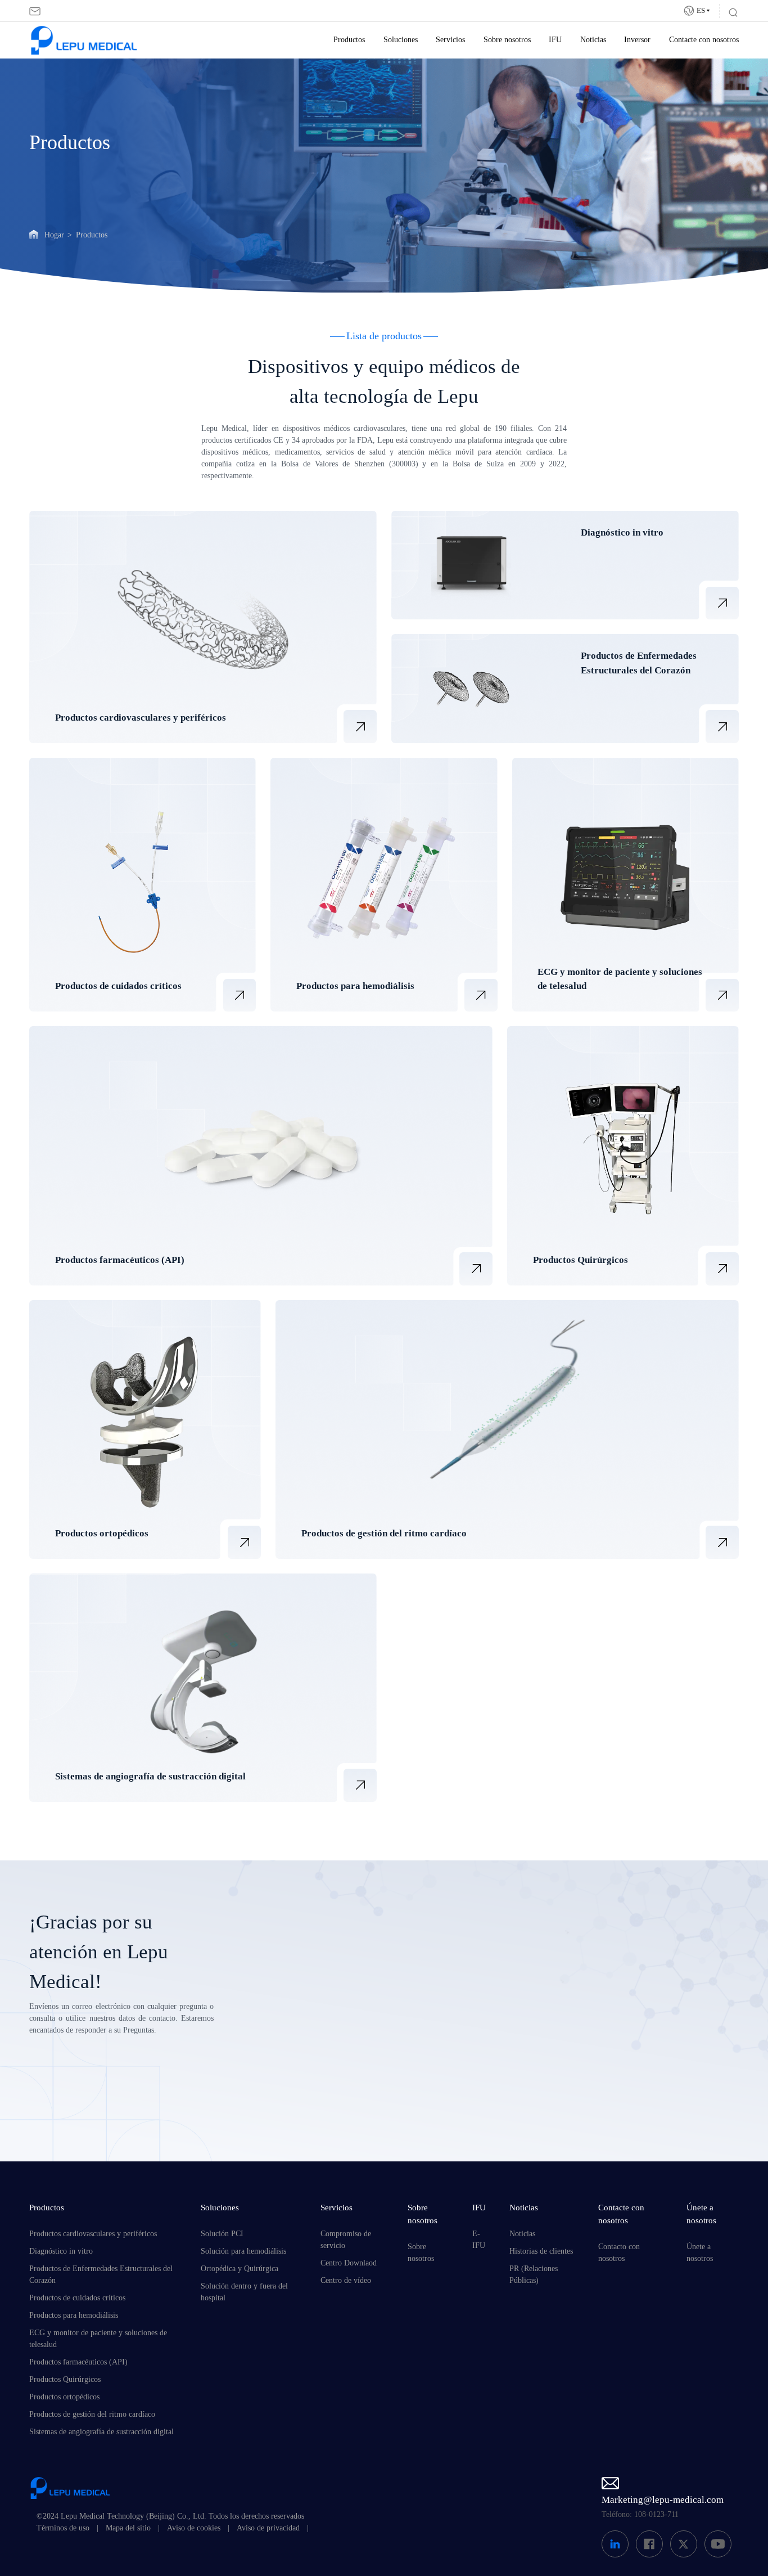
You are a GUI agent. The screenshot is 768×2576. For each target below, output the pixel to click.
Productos (349, 40)
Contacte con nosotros (704, 40)
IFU (555, 40)
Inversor (637, 40)
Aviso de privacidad (268, 2528)
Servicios (450, 40)
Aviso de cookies (194, 2528)
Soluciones (401, 40)
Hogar (54, 235)
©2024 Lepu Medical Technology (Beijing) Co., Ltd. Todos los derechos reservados (170, 2516)
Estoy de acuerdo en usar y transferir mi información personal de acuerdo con (423, 2099)
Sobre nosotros (507, 40)
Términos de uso (63, 2528)
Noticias (593, 40)
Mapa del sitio (128, 2528)
